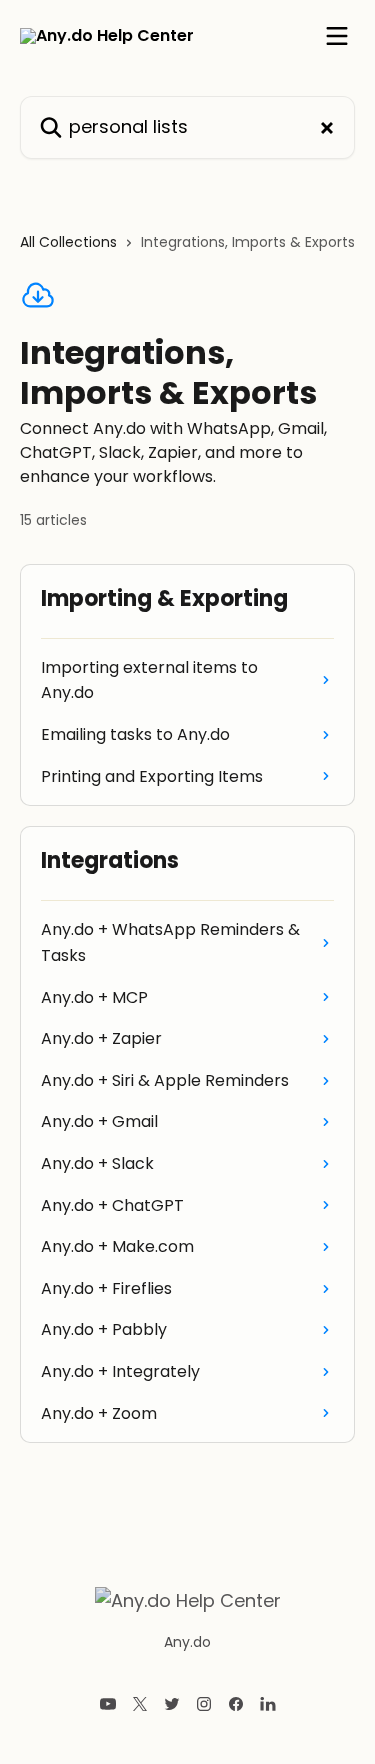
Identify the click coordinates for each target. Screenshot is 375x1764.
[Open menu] (337, 36)
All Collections (68, 242)
